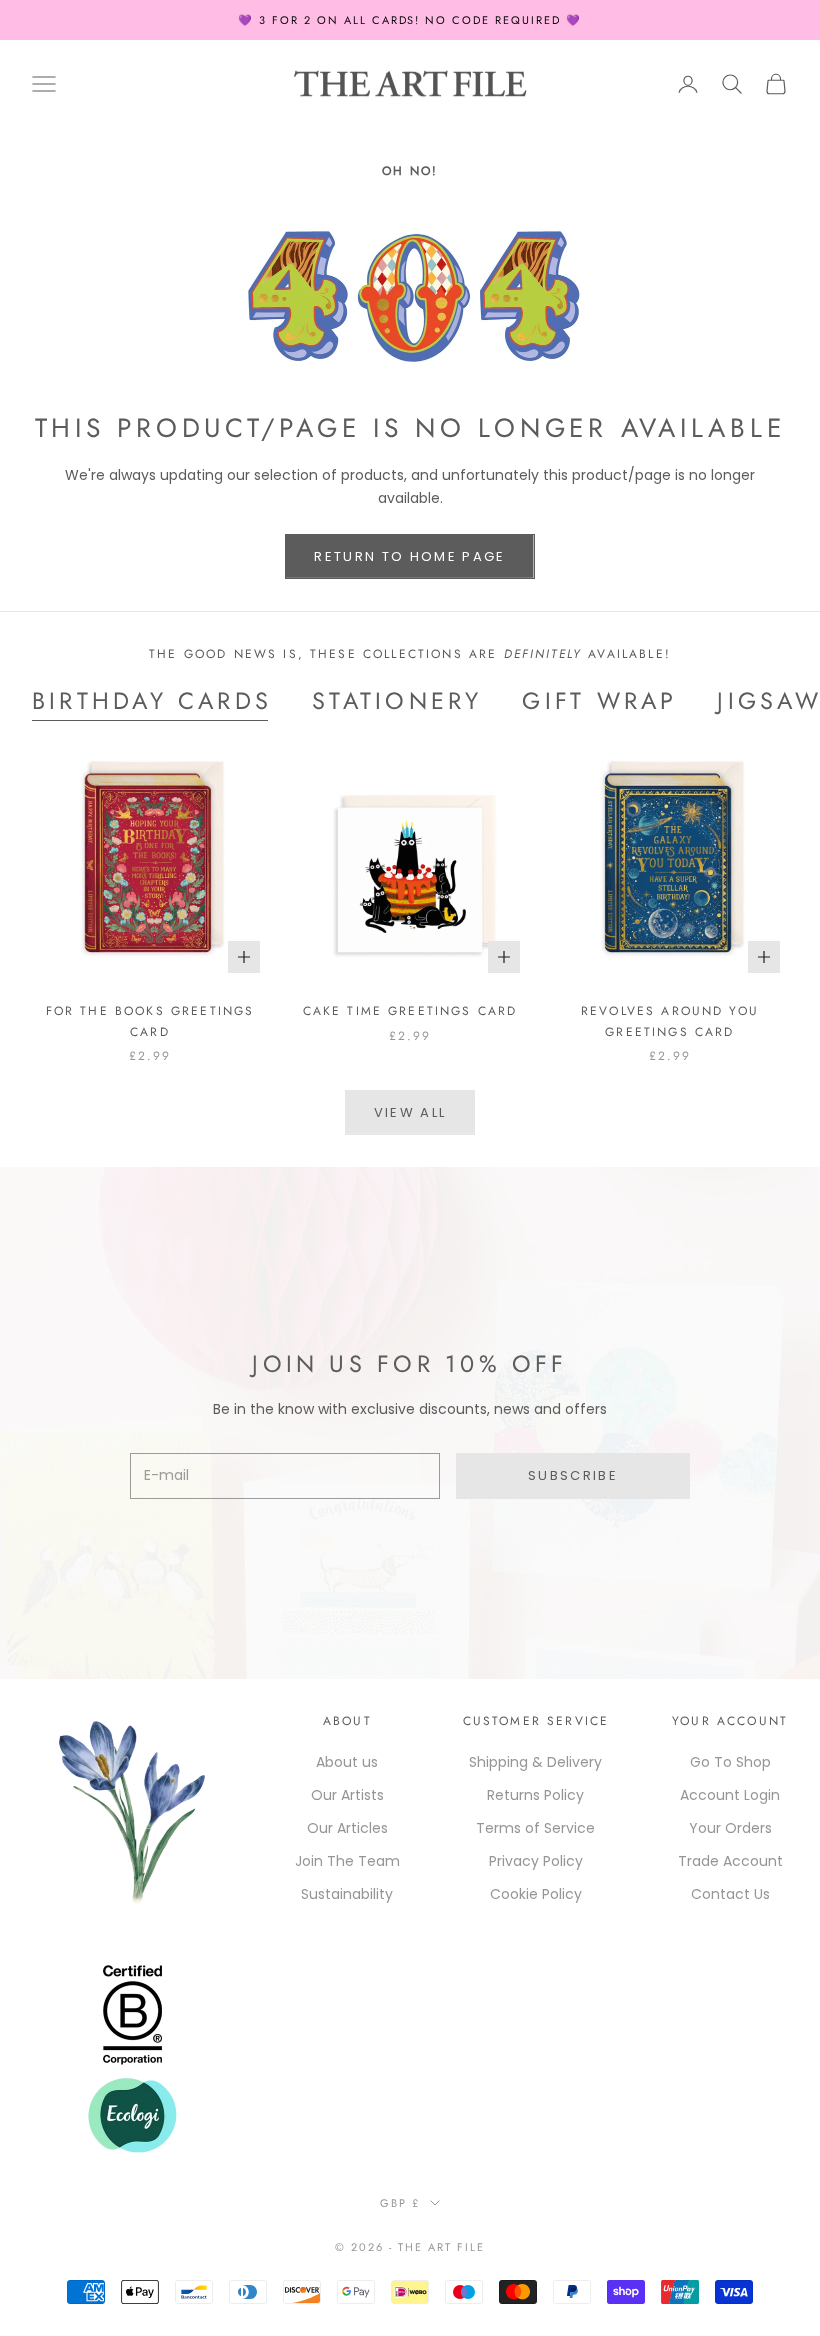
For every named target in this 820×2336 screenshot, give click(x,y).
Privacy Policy (536, 1861)
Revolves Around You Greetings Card (670, 1021)
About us (347, 1762)
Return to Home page (409, 556)
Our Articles (347, 1828)
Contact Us (730, 1894)
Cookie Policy (536, 1894)
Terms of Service (535, 1828)
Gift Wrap (599, 701)
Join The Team (347, 1861)
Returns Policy (535, 1795)
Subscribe (573, 1475)
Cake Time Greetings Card (410, 1011)
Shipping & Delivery (535, 1762)
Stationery (397, 701)
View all (410, 1112)
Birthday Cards (152, 701)
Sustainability (347, 1894)
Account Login (730, 1795)
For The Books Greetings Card (150, 1021)
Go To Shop (730, 1762)
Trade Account (730, 1861)
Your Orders (730, 1828)
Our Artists (347, 1795)
